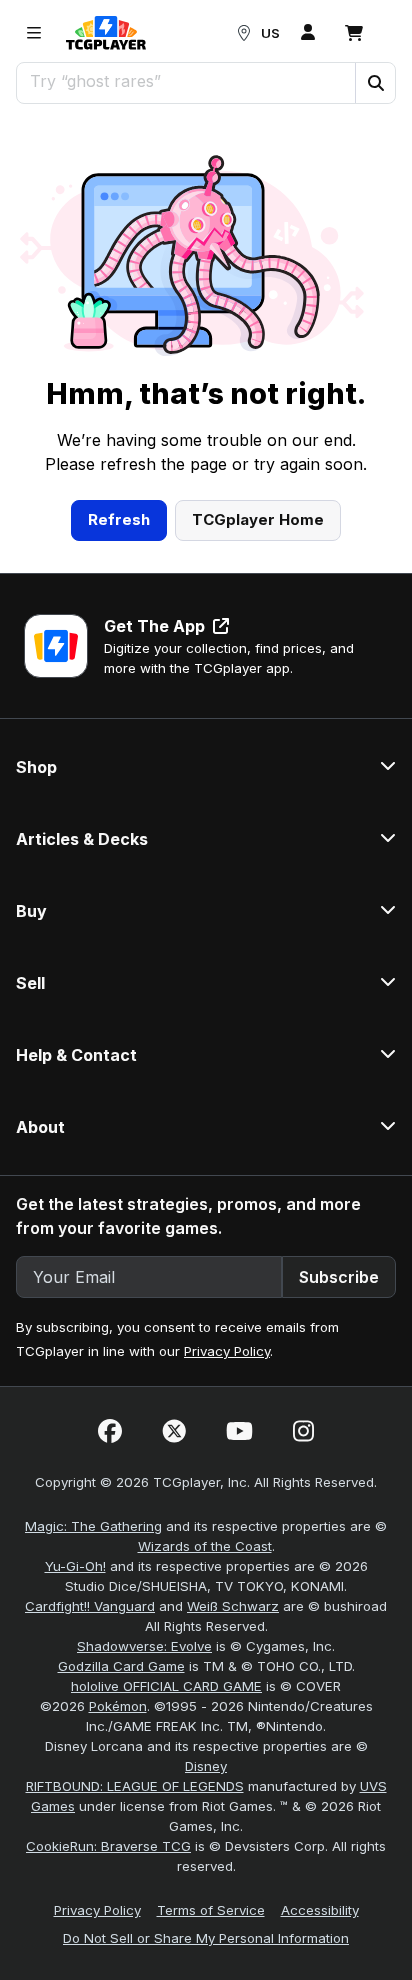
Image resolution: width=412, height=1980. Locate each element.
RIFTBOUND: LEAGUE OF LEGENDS (135, 1786)
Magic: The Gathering (93, 1526)
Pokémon (118, 1706)
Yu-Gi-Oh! (75, 1566)
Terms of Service (211, 1910)
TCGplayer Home (258, 519)
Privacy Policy (227, 1351)
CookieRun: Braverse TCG (108, 1846)
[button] (375, 83)
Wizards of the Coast (205, 1546)
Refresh (119, 519)
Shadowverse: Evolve (144, 1646)
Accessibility (320, 1910)
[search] (186, 81)
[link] (106, 33)
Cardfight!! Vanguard (90, 1606)
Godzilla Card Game (121, 1666)
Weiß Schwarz (233, 1606)
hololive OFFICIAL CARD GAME (166, 1686)
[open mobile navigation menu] (34, 33)
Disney (206, 1766)
